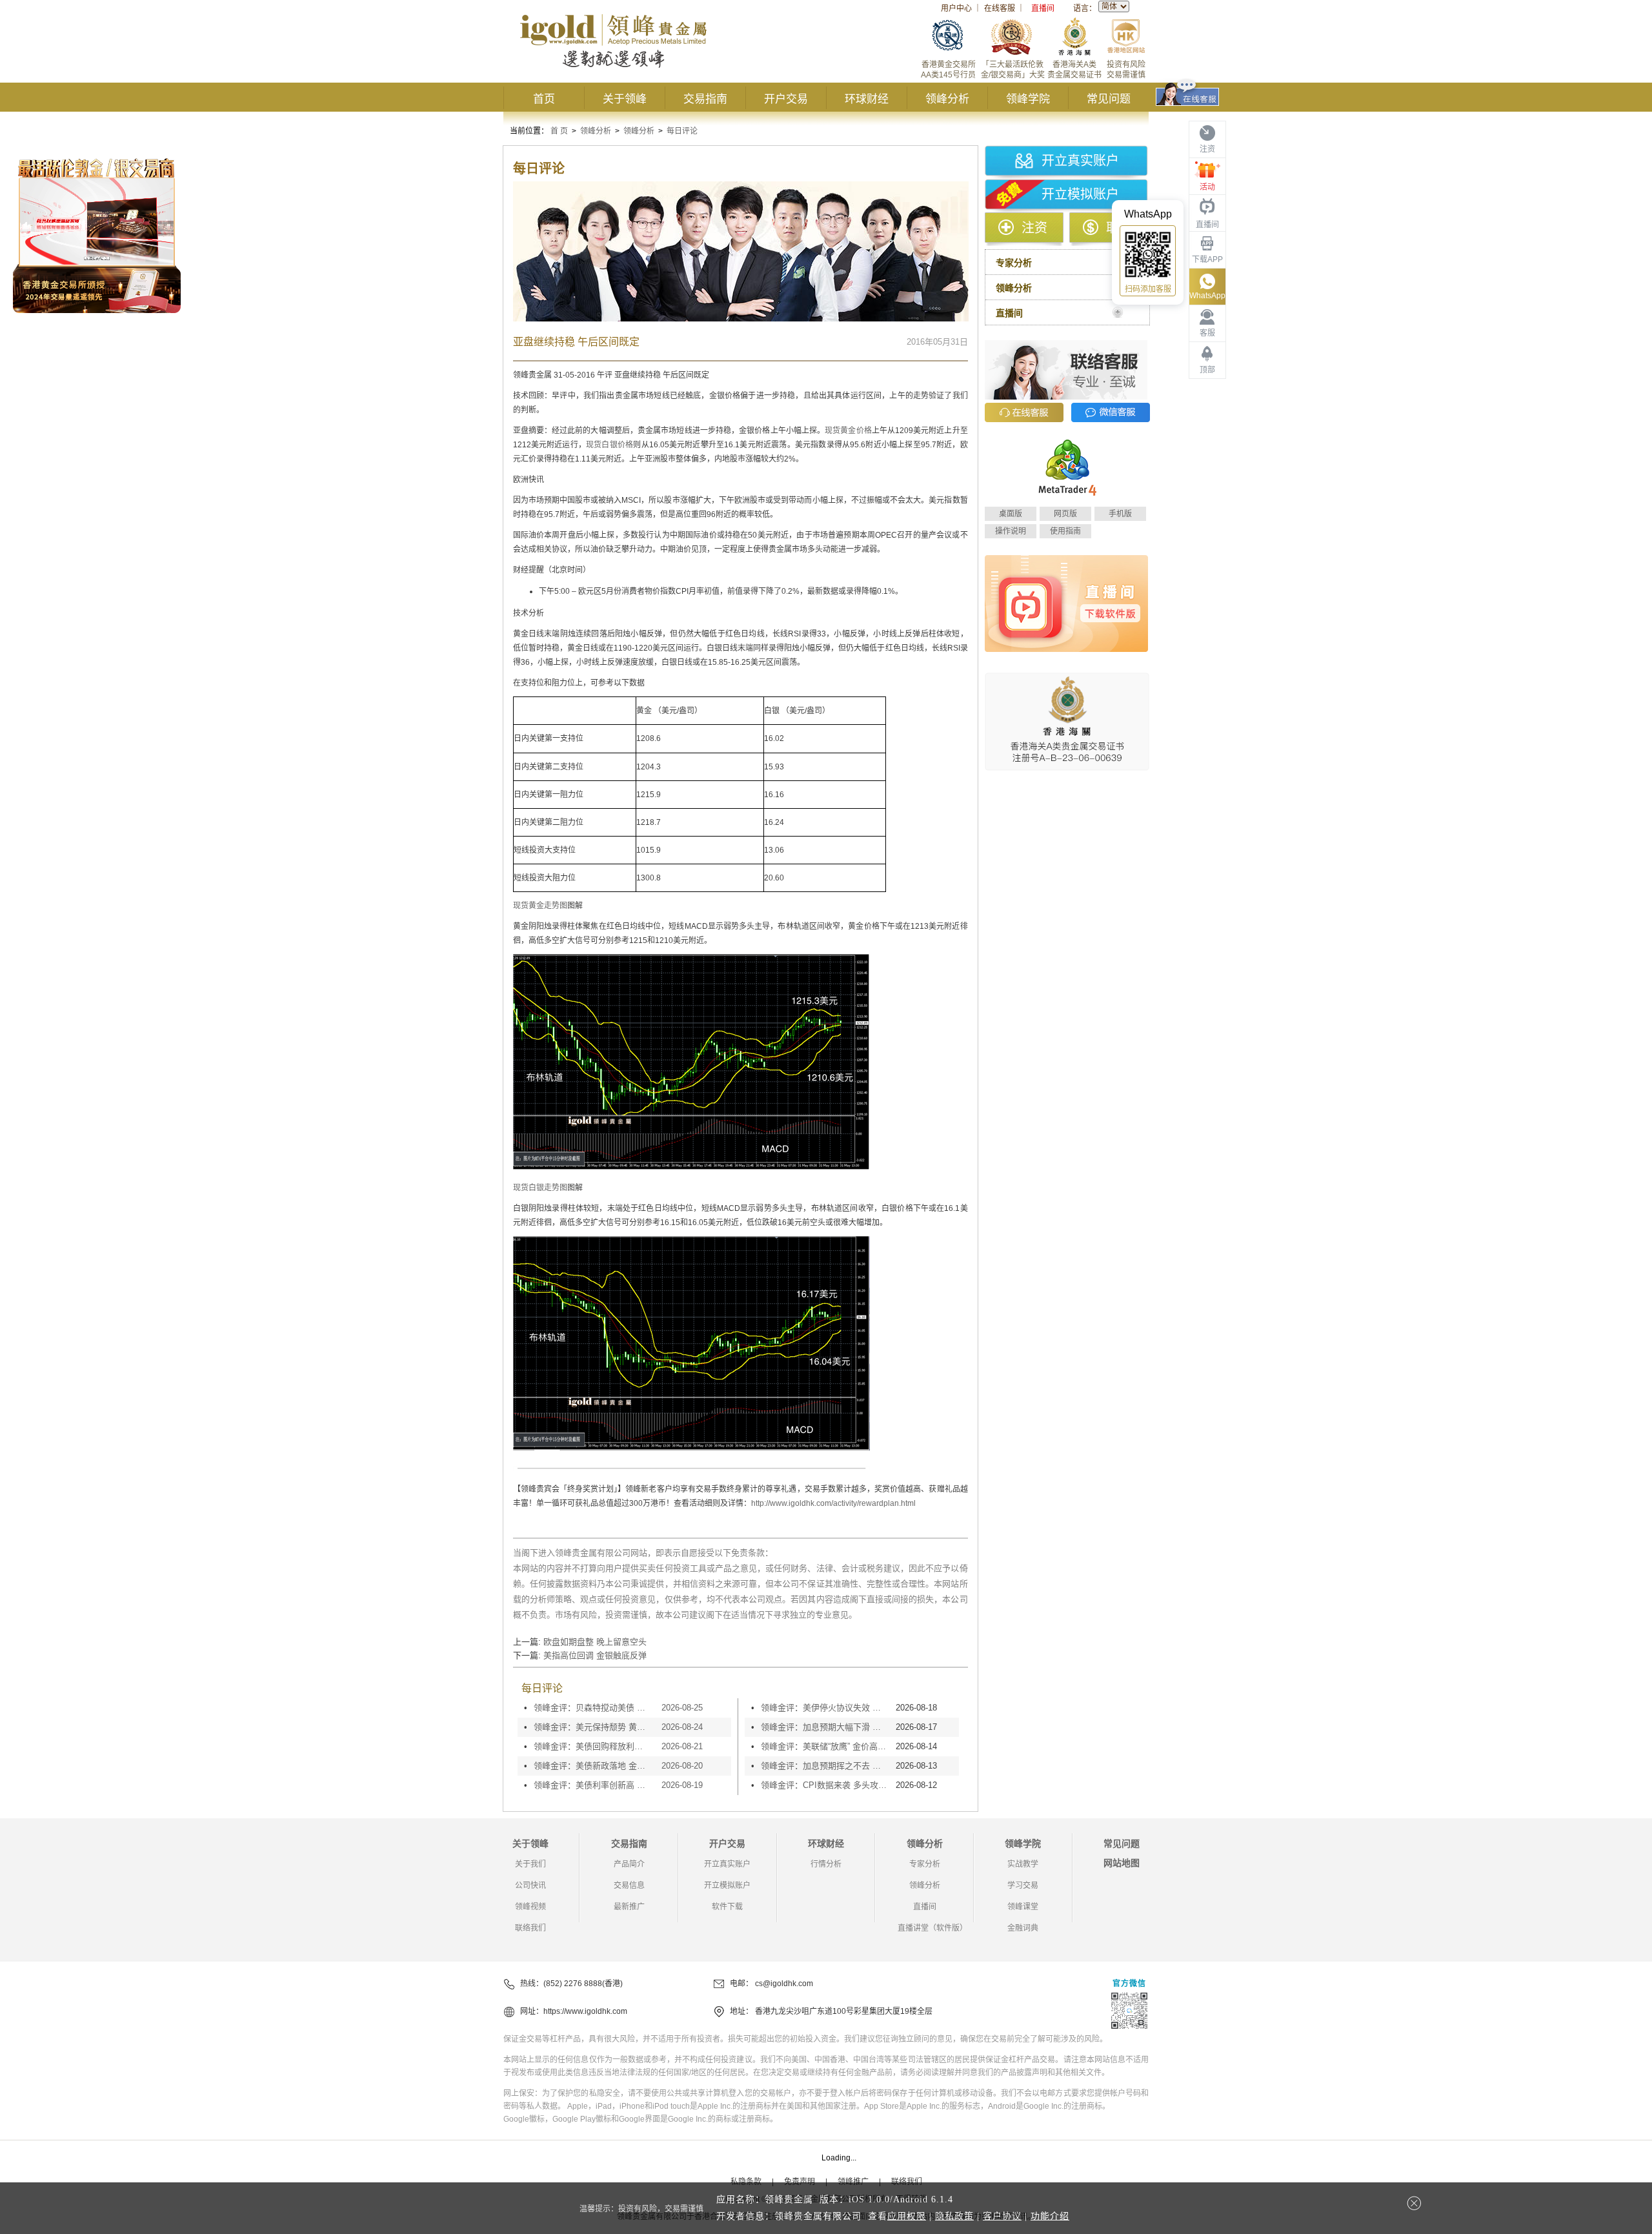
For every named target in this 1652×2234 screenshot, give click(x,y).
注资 (1034, 228)
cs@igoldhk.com (784, 1984)
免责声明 (800, 2182)
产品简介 (629, 1864)
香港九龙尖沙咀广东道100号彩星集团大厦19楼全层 (844, 2011)
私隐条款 (746, 2182)
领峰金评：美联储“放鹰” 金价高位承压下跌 (825, 1746)
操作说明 (1011, 531)
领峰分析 (947, 99)
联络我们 (530, 1928)
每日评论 (682, 131)
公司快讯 (530, 1885)
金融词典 (1023, 1928)
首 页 (559, 131)
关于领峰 (625, 99)
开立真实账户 (1080, 161)
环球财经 (867, 99)
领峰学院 (1028, 99)
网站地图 (1122, 1863)
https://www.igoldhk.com (585, 2011)
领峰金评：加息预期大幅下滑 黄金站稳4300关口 (825, 1727)
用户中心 (956, 8)
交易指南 (705, 99)
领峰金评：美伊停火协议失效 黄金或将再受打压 (825, 1708)
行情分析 (826, 1864)
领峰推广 (853, 2182)
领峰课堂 (1023, 1907)
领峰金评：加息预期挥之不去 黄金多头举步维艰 (825, 1766)
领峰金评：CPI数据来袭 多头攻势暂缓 (825, 1785)
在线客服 (1000, 8)
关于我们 (530, 1864)
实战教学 (1023, 1864)
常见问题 (1109, 99)
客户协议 (1002, 2216)
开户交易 (786, 99)
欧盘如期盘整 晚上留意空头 (595, 1642)
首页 (544, 99)
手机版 (1120, 514)
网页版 (1065, 514)
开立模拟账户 (1080, 194)
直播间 (1043, 8)
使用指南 (1065, 531)
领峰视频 (530, 1907)
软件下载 (727, 1907)
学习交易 (1023, 1885)
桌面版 (1011, 514)
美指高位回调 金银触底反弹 (595, 1655)
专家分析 (925, 1864)
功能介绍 (1050, 2216)
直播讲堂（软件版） (932, 1928)
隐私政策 (954, 2216)
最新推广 (629, 1907)
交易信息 (629, 1885)
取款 (1119, 228)
